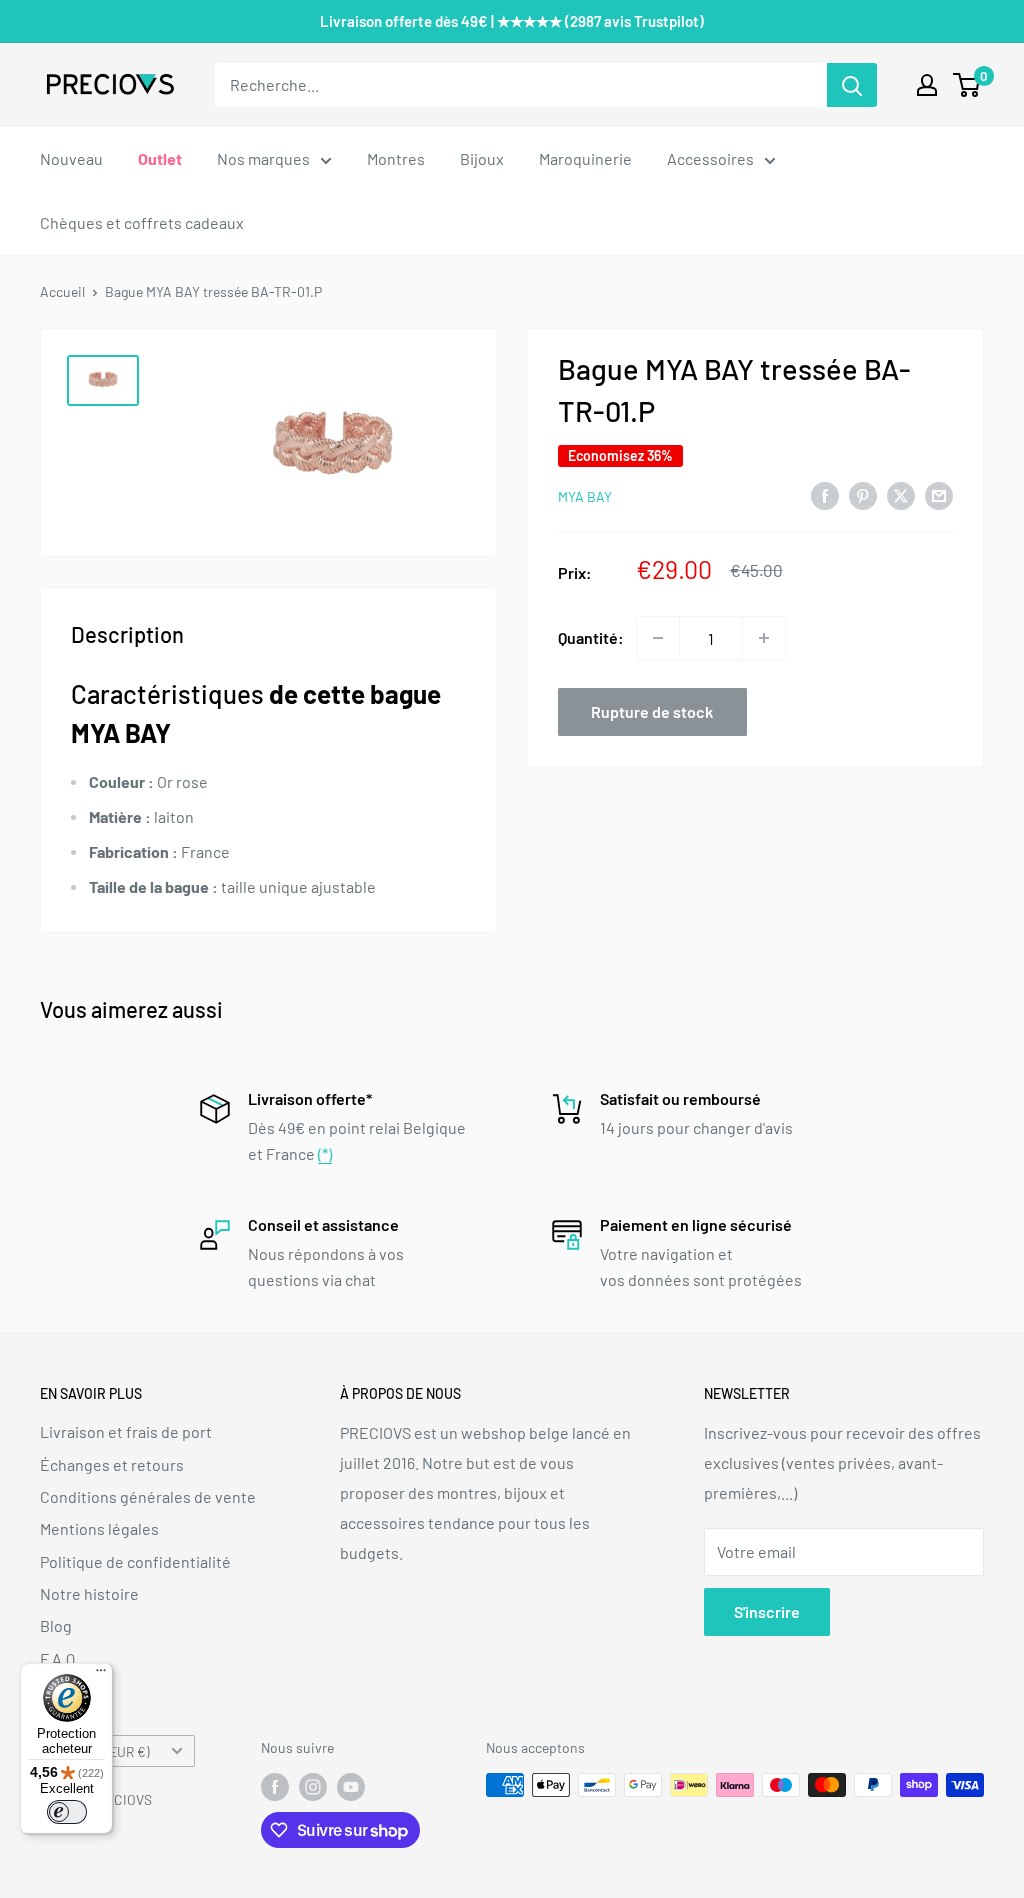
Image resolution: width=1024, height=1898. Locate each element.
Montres (396, 158)
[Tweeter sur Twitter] (901, 494)
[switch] (67, 1812)
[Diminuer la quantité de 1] (658, 638)
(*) (325, 1153)
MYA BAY (585, 496)
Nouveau (71, 158)
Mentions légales (99, 1528)
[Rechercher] (852, 85)
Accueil (62, 291)
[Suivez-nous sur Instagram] (313, 1787)
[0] (967, 85)
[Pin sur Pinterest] (863, 494)
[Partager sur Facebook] (825, 494)
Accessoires (710, 158)
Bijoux (482, 158)
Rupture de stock (652, 711)
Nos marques (263, 158)
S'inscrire (767, 1611)
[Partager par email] (939, 494)
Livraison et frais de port (126, 1431)
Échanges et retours (112, 1464)
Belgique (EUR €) (100, 1751)
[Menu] (101, 1675)
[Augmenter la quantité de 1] (764, 638)
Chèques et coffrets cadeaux (142, 222)
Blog (56, 1625)
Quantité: (591, 637)
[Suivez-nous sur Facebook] (275, 1787)
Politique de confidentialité (135, 1561)
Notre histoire (89, 1593)
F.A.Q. (59, 1658)
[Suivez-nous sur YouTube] (351, 1787)
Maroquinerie (585, 158)
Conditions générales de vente (148, 1496)
